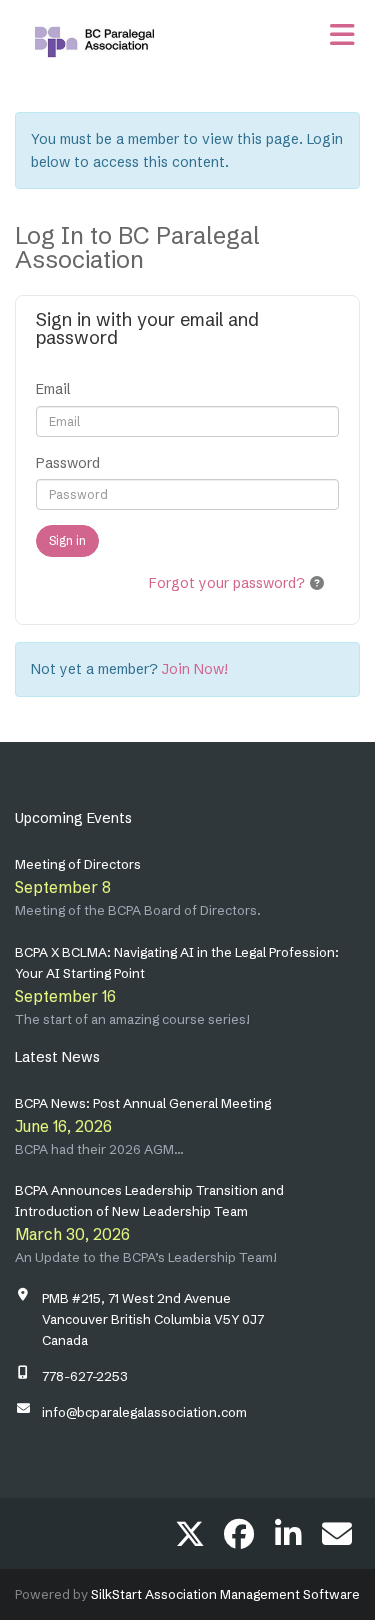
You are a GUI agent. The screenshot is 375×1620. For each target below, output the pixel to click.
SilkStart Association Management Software (225, 1594)
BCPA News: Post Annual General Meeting (143, 1103)
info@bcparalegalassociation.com (144, 1412)
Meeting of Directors (78, 864)
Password (68, 463)
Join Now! (195, 669)
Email (53, 389)
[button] (317, 583)
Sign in (67, 540)
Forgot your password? (227, 583)
